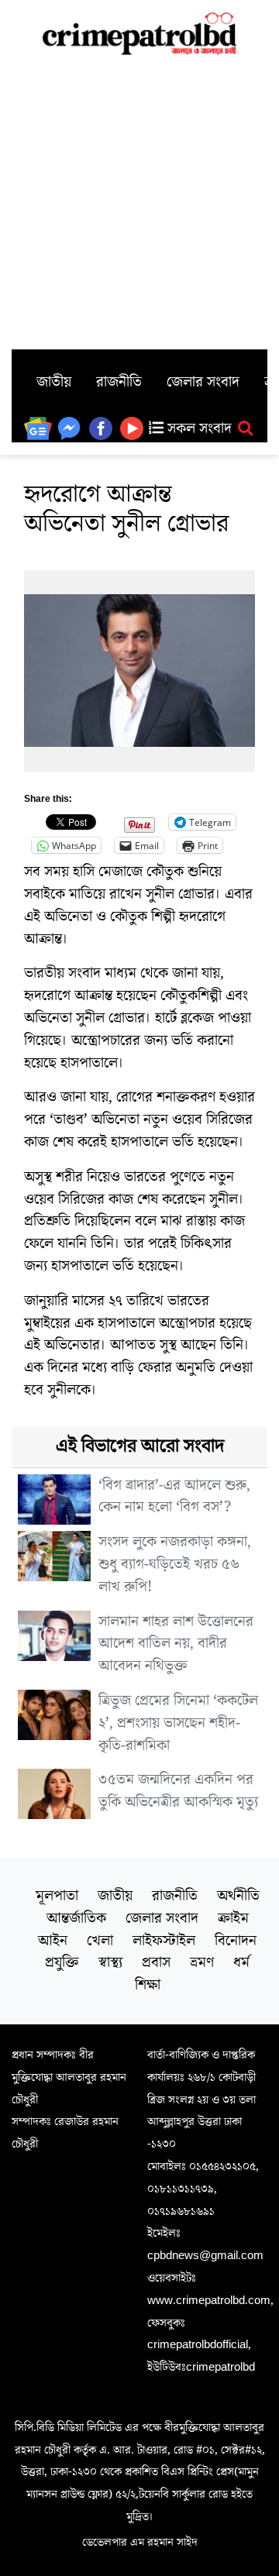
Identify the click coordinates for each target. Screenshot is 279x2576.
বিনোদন (236, 1941)
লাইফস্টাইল (164, 1941)
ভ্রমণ (202, 1962)
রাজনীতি (119, 382)
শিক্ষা (148, 1985)
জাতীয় (54, 382)
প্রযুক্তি (62, 1962)
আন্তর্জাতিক (76, 1918)
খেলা (100, 1941)
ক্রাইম (233, 1918)
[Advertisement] (139, 202)
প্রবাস (156, 1962)
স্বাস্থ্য (110, 1962)
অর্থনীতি (238, 1896)
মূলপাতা (57, 1896)
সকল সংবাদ (198, 428)
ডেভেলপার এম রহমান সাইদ (140, 2542)
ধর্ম (241, 1962)
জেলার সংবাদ (203, 382)
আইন (53, 1941)
